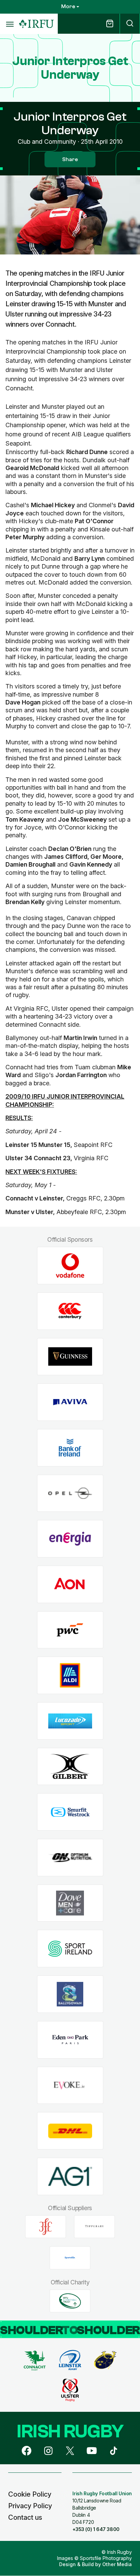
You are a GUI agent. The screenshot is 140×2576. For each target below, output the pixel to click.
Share (70, 159)
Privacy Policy (30, 2506)
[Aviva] (70, 1402)
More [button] (68, 6)
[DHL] (70, 2131)
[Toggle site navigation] (10, 24)
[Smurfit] (70, 1812)
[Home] (36, 24)
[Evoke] (70, 2085)
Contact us (25, 2517)
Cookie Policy (30, 2494)
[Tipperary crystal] (94, 2226)
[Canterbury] (70, 1311)
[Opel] (70, 1493)
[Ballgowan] (70, 1994)
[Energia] (70, 1539)
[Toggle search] (130, 24)
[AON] (70, 1585)
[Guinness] (70, 1357)
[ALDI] (70, 1675)
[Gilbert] (70, 1766)
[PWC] (70, 1630)
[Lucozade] (70, 1721)
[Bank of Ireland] (70, 1448)
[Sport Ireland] (70, 1949)
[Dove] (70, 1903)
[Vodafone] (70, 1266)
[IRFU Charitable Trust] (70, 2301)
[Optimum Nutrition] (70, 1858)
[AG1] (70, 2176)
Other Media (117, 2564)
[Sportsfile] (70, 2258)
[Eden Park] (70, 2040)
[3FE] (46, 2226)
